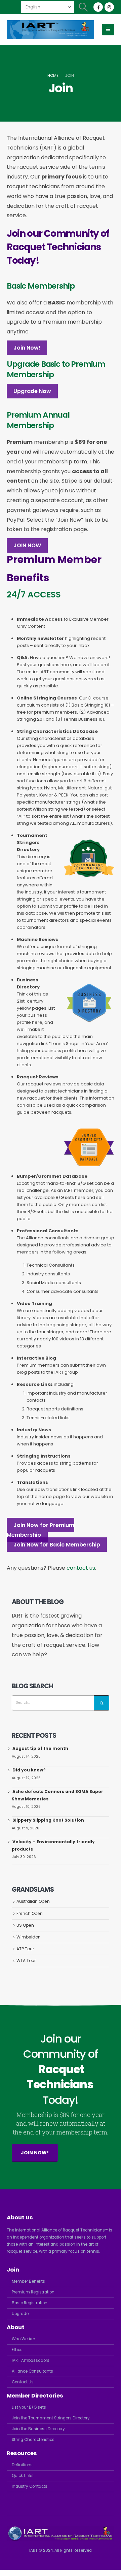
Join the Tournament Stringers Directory (51, 2418)
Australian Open (33, 1901)
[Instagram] (109, 7)
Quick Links (23, 2476)
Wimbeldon (29, 1937)
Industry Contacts (30, 2486)
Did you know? (29, 1770)
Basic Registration (30, 2303)
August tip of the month (40, 1748)
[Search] (102, 1703)
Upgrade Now (32, 391)
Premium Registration (33, 2292)
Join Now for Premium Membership (41, 1530)
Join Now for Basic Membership (57, 1545)
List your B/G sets (29, 2407)
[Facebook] (98, 7)
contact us (81, 1568)
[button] (84, 7)
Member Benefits (28, 2281)
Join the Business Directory (38, 2429)
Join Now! (27, 348)
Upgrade (20, 2314)
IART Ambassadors (31, 2360)
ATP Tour (25, 1949)
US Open (25, 1925)
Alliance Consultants (32, 2371)
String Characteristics (33, 2440)
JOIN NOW (27, 545)
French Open (30, 1913)
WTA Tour (26, 1961)
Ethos (17, 2350)
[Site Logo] (50, 30)
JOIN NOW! (35, 2153)
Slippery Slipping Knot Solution (48, 1820)
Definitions (22, 2465)
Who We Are (23, 2339)
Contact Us (23, 2382)
